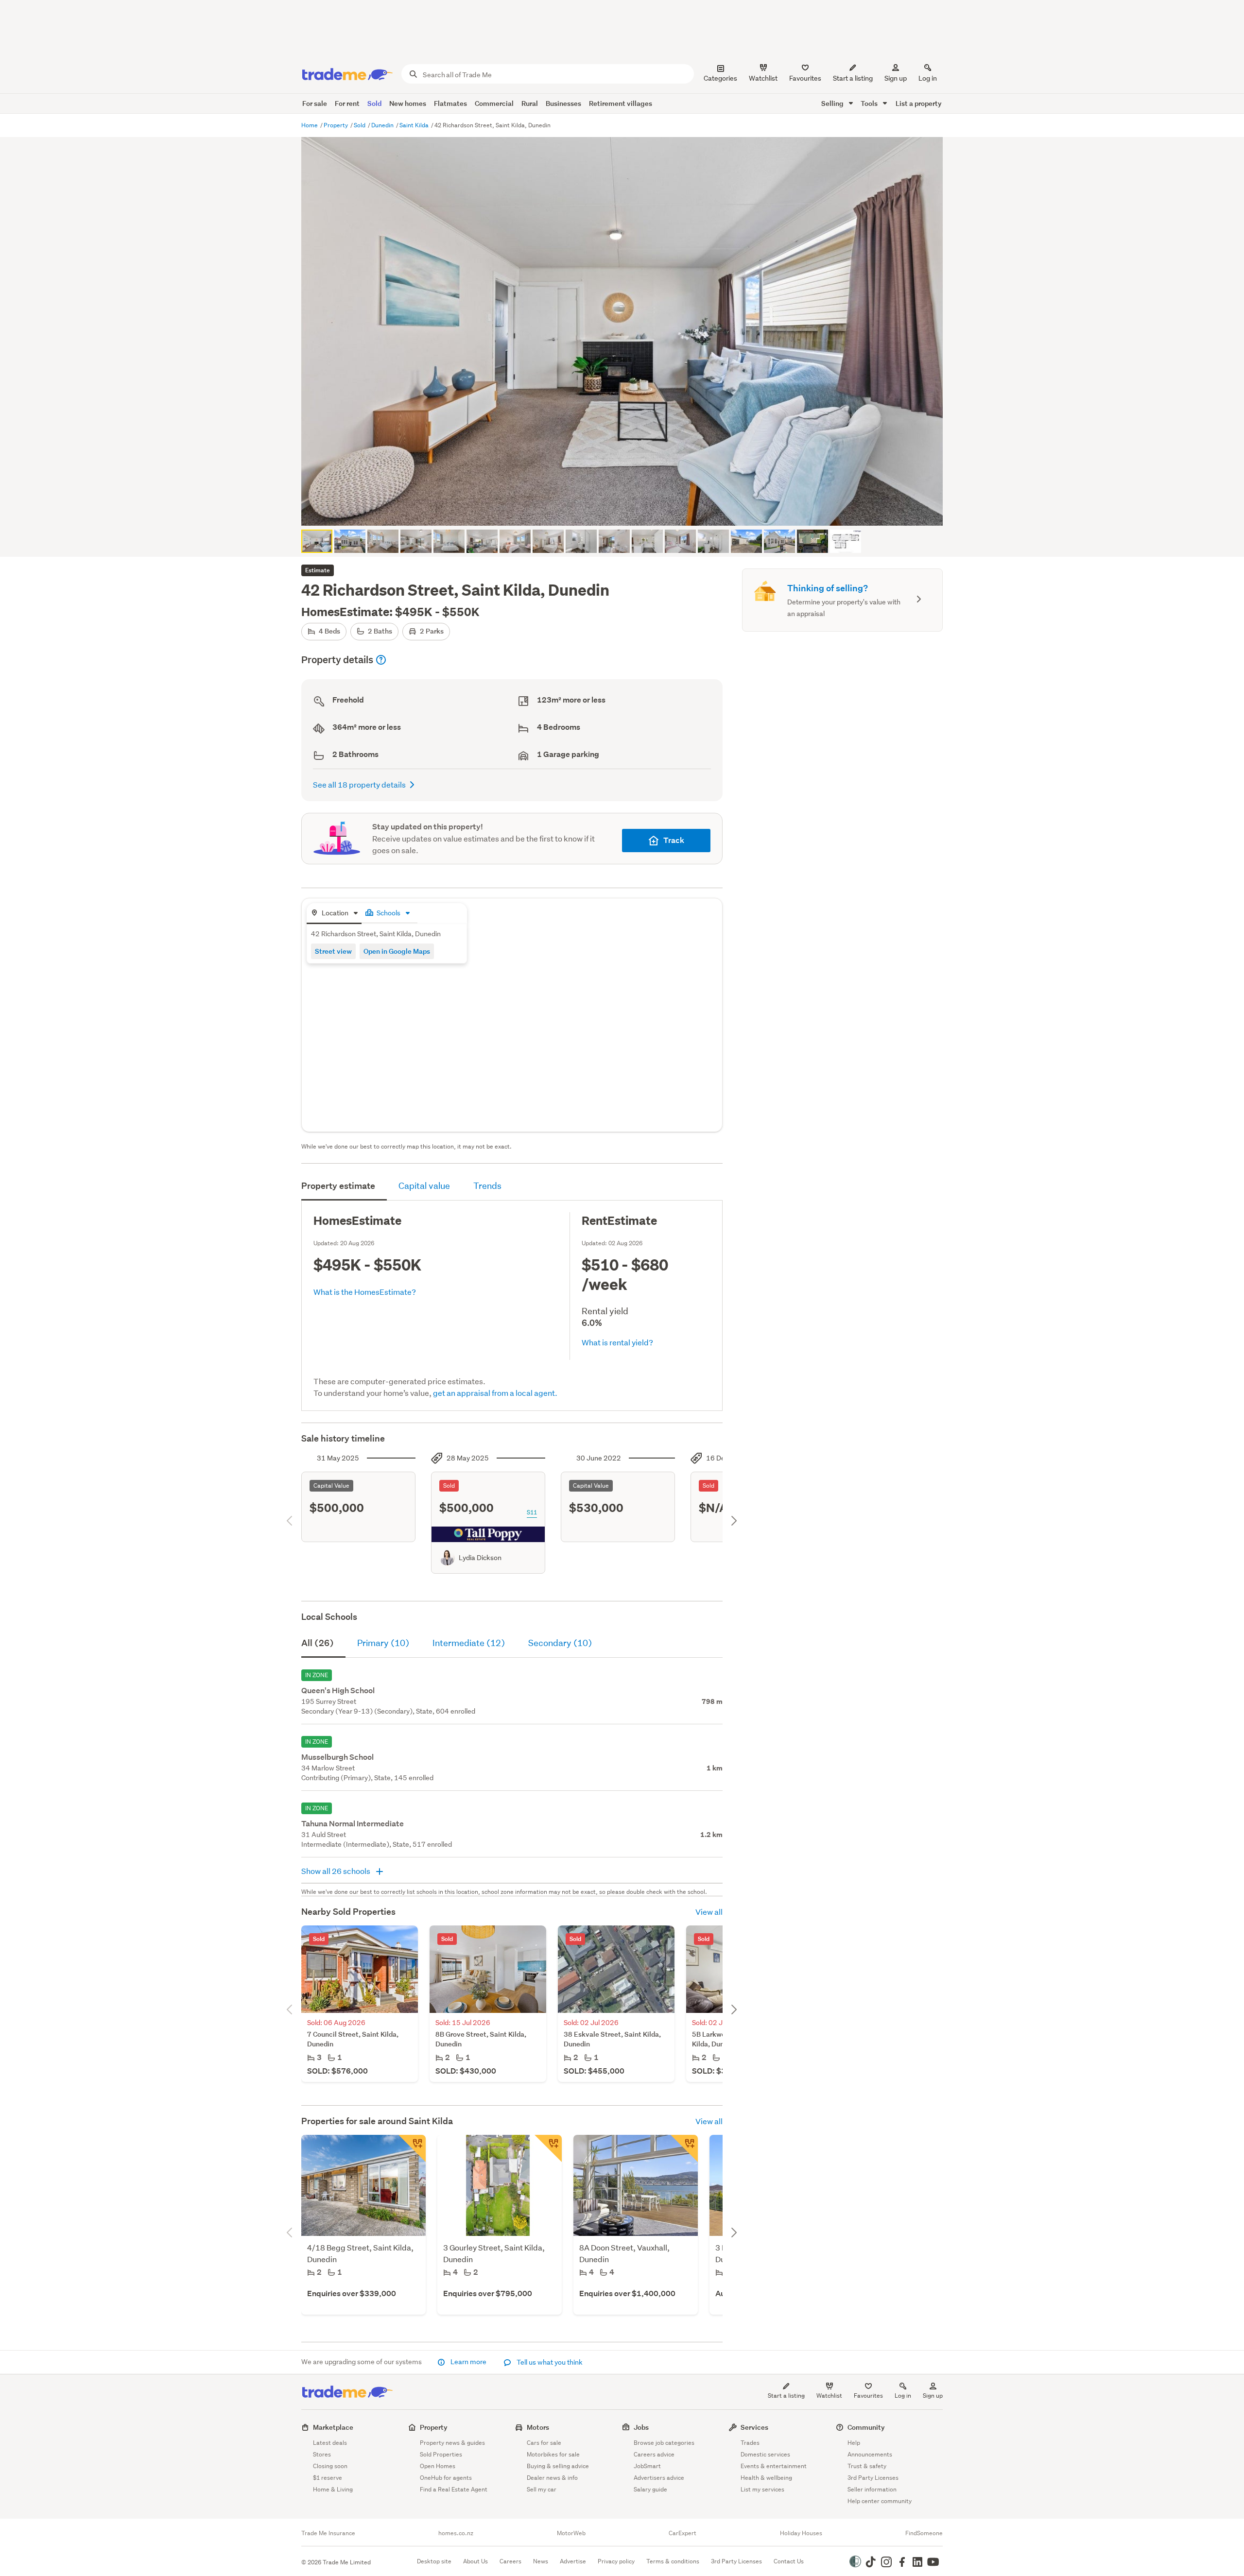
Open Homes (438, 2466)
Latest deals (330, 2443)
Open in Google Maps (397, 951)
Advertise (573, 2561)
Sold (374, 103)
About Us (475, 2561)
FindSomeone (924, 2533)
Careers (510, 2561)
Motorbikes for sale (553, 2454)
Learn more (468, 2362)
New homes (408, 103)
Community (866, 2427)
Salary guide (650, 2489)
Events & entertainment (774, 2466)
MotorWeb (571, 2533)
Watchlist (829, 2396)
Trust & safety (867, 2466)
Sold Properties (441, 2454)
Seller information (872, 2489)
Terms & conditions (673, 2561)
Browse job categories (664, 2443)
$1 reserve (328, 2478)
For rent (347, 103)
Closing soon (330, 2466)
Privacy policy (616, 2561)
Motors (538, 2427)
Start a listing (786, 2396)
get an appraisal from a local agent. (495, 1393)
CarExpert (682, 2533)
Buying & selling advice (558, 2466)
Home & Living (333, 2489)
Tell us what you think (549, 2362)
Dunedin (383, 125)
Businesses (563, 103)
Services (754, 2427)
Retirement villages (621, 103)
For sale (315, 103)
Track (674, 840)
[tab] (334, 914)
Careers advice (654, 2454)
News (541, 2561)
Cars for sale (544, 2443)
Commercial (494, 103)
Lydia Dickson (480, 1558)
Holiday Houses (801, 2533)
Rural (530, 103)
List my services (762, 2489)
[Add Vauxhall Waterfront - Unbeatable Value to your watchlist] (684, 2148)
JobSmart (647, 2466)
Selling (833, 103)
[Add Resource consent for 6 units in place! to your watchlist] (548, 2148)
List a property (919, 103)
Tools (870, 103)
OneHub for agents (446, 2478)
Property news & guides (452, 2443)
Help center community (880, 2501)
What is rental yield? (617, 1342)
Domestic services (765, 2454)
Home (310, 125)
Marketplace (333, 2427)
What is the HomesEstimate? (365, 1292)
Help (854, 2443)
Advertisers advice (659, 2478)
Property (337, 125)
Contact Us (789, 2561)
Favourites (868, 2396)
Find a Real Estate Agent (454, 2489)
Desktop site (434, 2561)
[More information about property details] (381, 660)
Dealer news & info (552, 2478)
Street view (333, 951)
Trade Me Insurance (328, 2533)
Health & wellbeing (766, 2478)
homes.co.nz (456, 2533)
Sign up (896, 78)
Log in (928, 78)
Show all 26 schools (337, 1871)
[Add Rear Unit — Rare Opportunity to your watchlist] (412, 2148)
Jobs (641, 2427)
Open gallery (627, 510)
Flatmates (450, 103)
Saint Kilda (415, 125)
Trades (750, 2443)
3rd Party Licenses (873, 2478)
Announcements (870, 2454)
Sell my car (542, 2489)
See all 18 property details (359, 784)
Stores (322, 2454)
